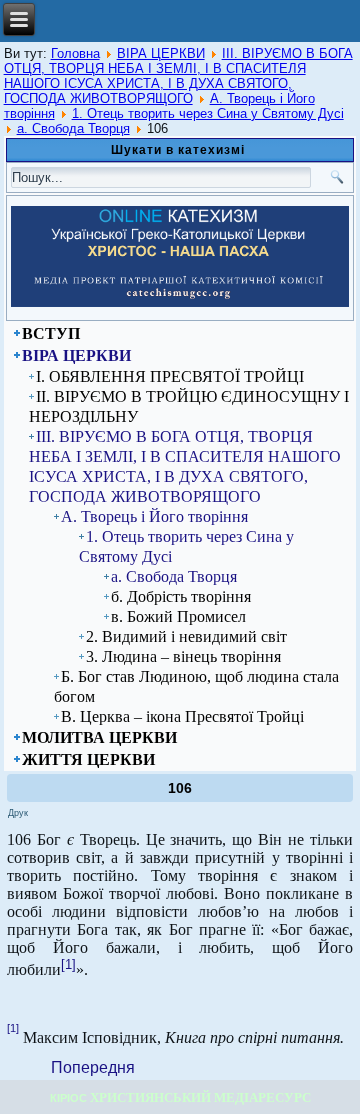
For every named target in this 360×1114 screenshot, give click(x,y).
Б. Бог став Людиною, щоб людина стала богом (196, 686)
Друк (18, 813)
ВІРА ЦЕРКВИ (161, 53)
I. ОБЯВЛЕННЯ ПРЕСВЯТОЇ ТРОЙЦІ (170, 376)
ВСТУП (51, 333)
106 (180, 788)
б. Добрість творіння (181, 596)
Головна (75, 53)
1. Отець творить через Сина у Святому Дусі (208, 113)
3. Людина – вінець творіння (183, 656)
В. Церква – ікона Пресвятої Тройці (182, 716)
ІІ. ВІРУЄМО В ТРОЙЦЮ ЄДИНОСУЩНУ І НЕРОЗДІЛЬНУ (189, 406)
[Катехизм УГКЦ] (180, 303)
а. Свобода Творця (73, 128)
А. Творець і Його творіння (154, 516)
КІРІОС (68, 1098)
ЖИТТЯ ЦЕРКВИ (88, 759)
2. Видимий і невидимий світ (186, 636)
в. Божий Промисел (178, 616)
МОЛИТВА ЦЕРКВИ (99, 737)
